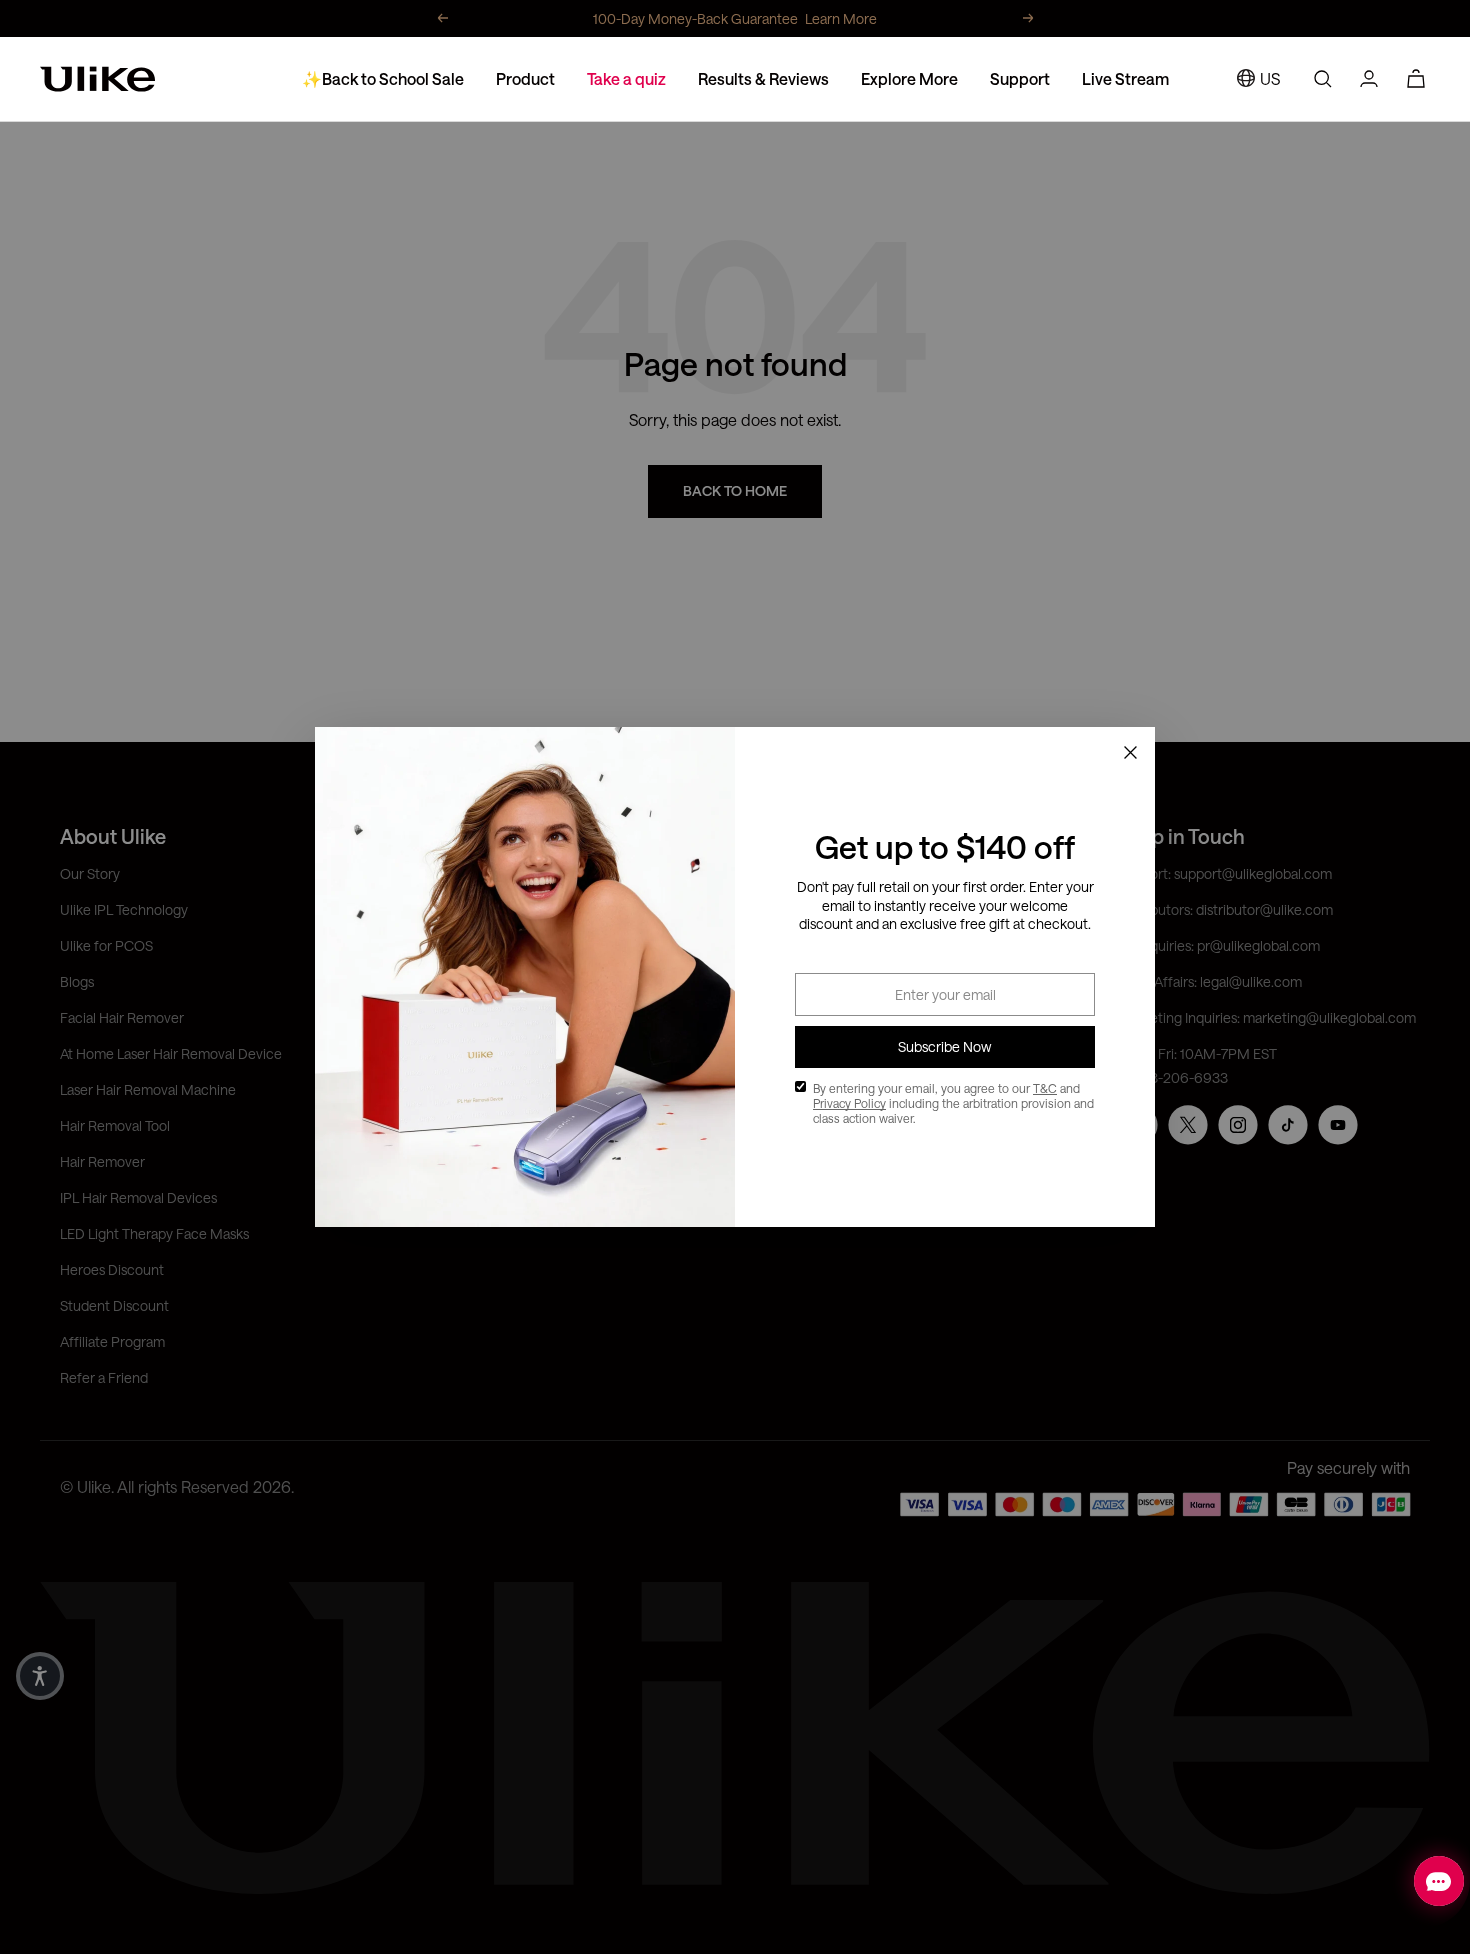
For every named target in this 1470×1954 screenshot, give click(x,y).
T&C (1045, 1088)
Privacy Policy (849, 1103)
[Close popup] (1130, 752)
